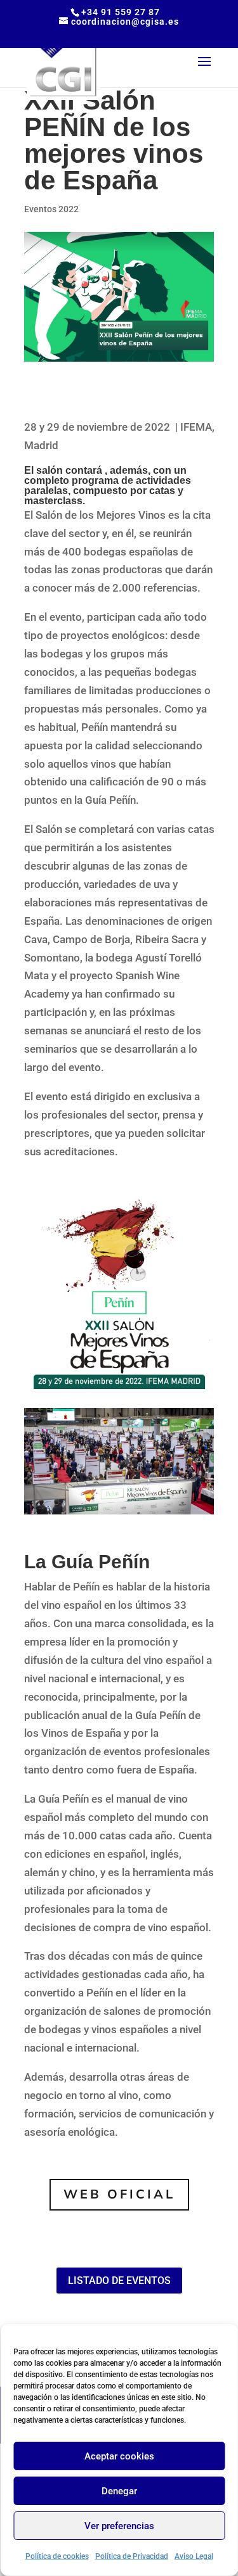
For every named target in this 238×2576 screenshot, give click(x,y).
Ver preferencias (119, 2526)
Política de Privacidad (132, 2556)
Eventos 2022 (51, 209)
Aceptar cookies (119, 2456)
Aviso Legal (194, 2556)
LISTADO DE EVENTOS (119, 2281)
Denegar (119, 2491)
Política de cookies (57, 2556)
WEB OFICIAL (119, 2194)
